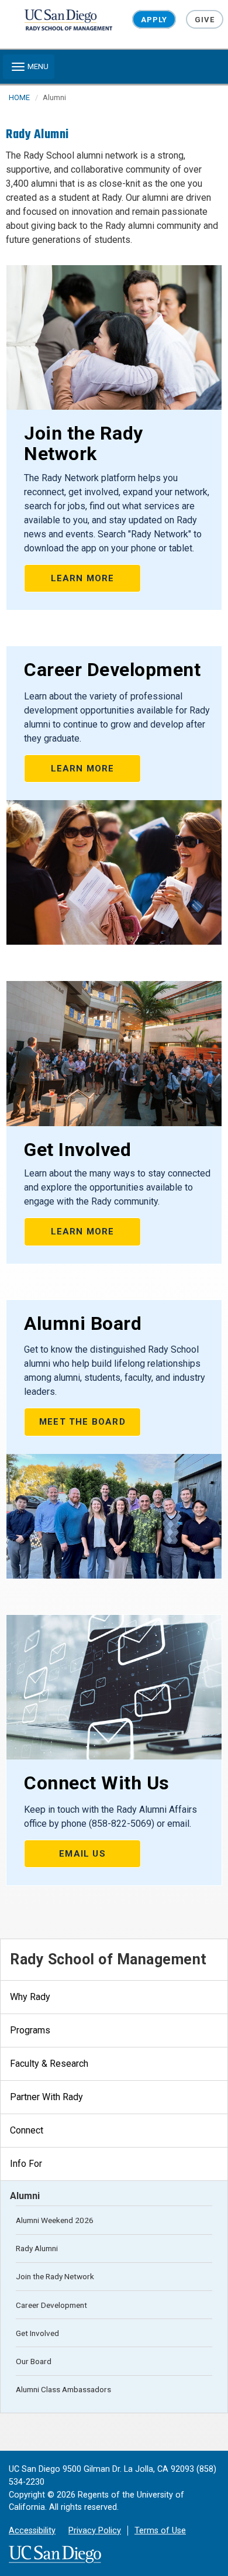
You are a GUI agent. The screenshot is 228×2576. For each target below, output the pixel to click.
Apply (154, 20)
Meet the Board (82, 1422)
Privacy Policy (95, 2531)
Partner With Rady (46, 2097)
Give (205, 20)
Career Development (51, 2305)
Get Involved (37, 2333)
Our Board (34, 2361)
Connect (27, 2130)
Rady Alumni (37, 2248)
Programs (30, 2030)
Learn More (83, 578)
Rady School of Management (108, 1959)
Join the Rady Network (55, 2276)
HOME (19, 97)
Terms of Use (160, 2531)
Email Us (82, 1854)
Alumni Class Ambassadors (63, 2389)
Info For (26, 2164)
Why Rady (30, 1997)
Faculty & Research (49, 2064)
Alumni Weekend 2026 (55, 2220)
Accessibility (32, 2531)
